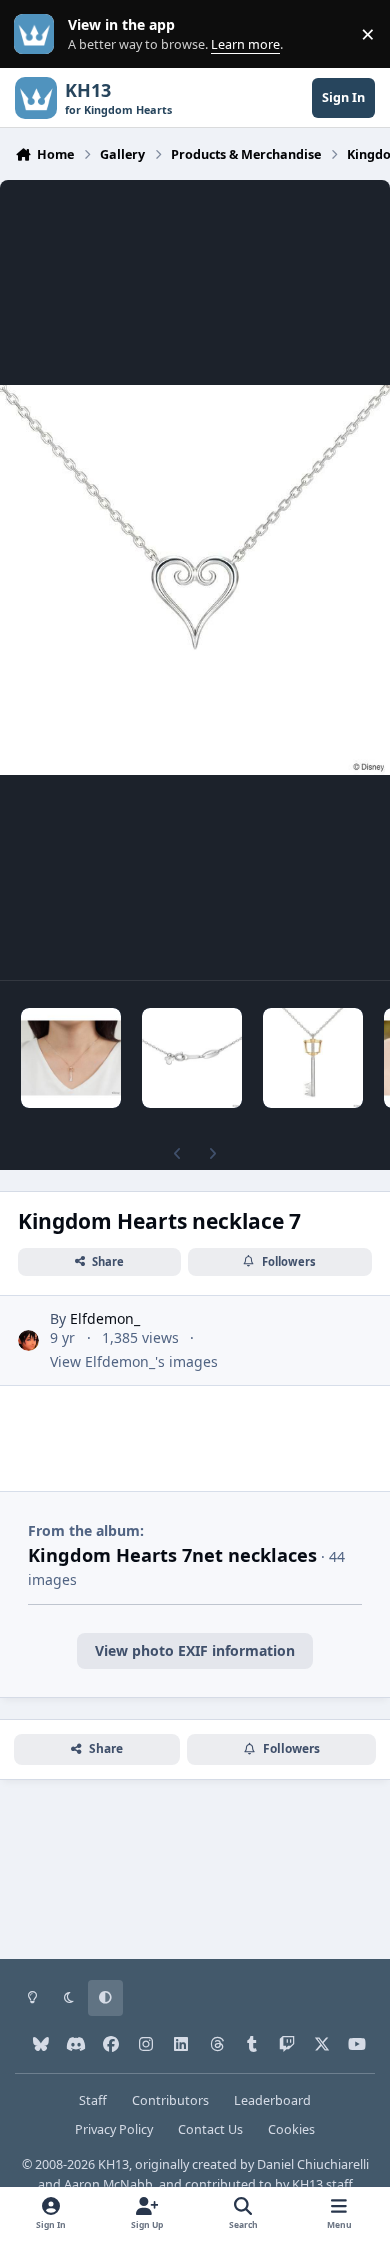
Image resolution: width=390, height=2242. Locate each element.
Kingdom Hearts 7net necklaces (172, 1555)
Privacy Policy (114, 2129)
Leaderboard (272, 2100)
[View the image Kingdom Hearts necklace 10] (192, 1058)
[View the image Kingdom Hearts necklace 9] (313, 1058)
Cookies (291, 2129)
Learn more (38, 34)
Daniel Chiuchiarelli (313, 2164)
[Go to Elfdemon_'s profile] (28, 1340)
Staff (93, 2100)
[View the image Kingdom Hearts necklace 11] (71, 1058)
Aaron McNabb (108, 2184)
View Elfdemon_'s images (134, 1361)
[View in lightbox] (195, 580)
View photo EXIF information (195, 1650)
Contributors (170, 2100)
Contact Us (210, 2129)
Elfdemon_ (105, 1318)
